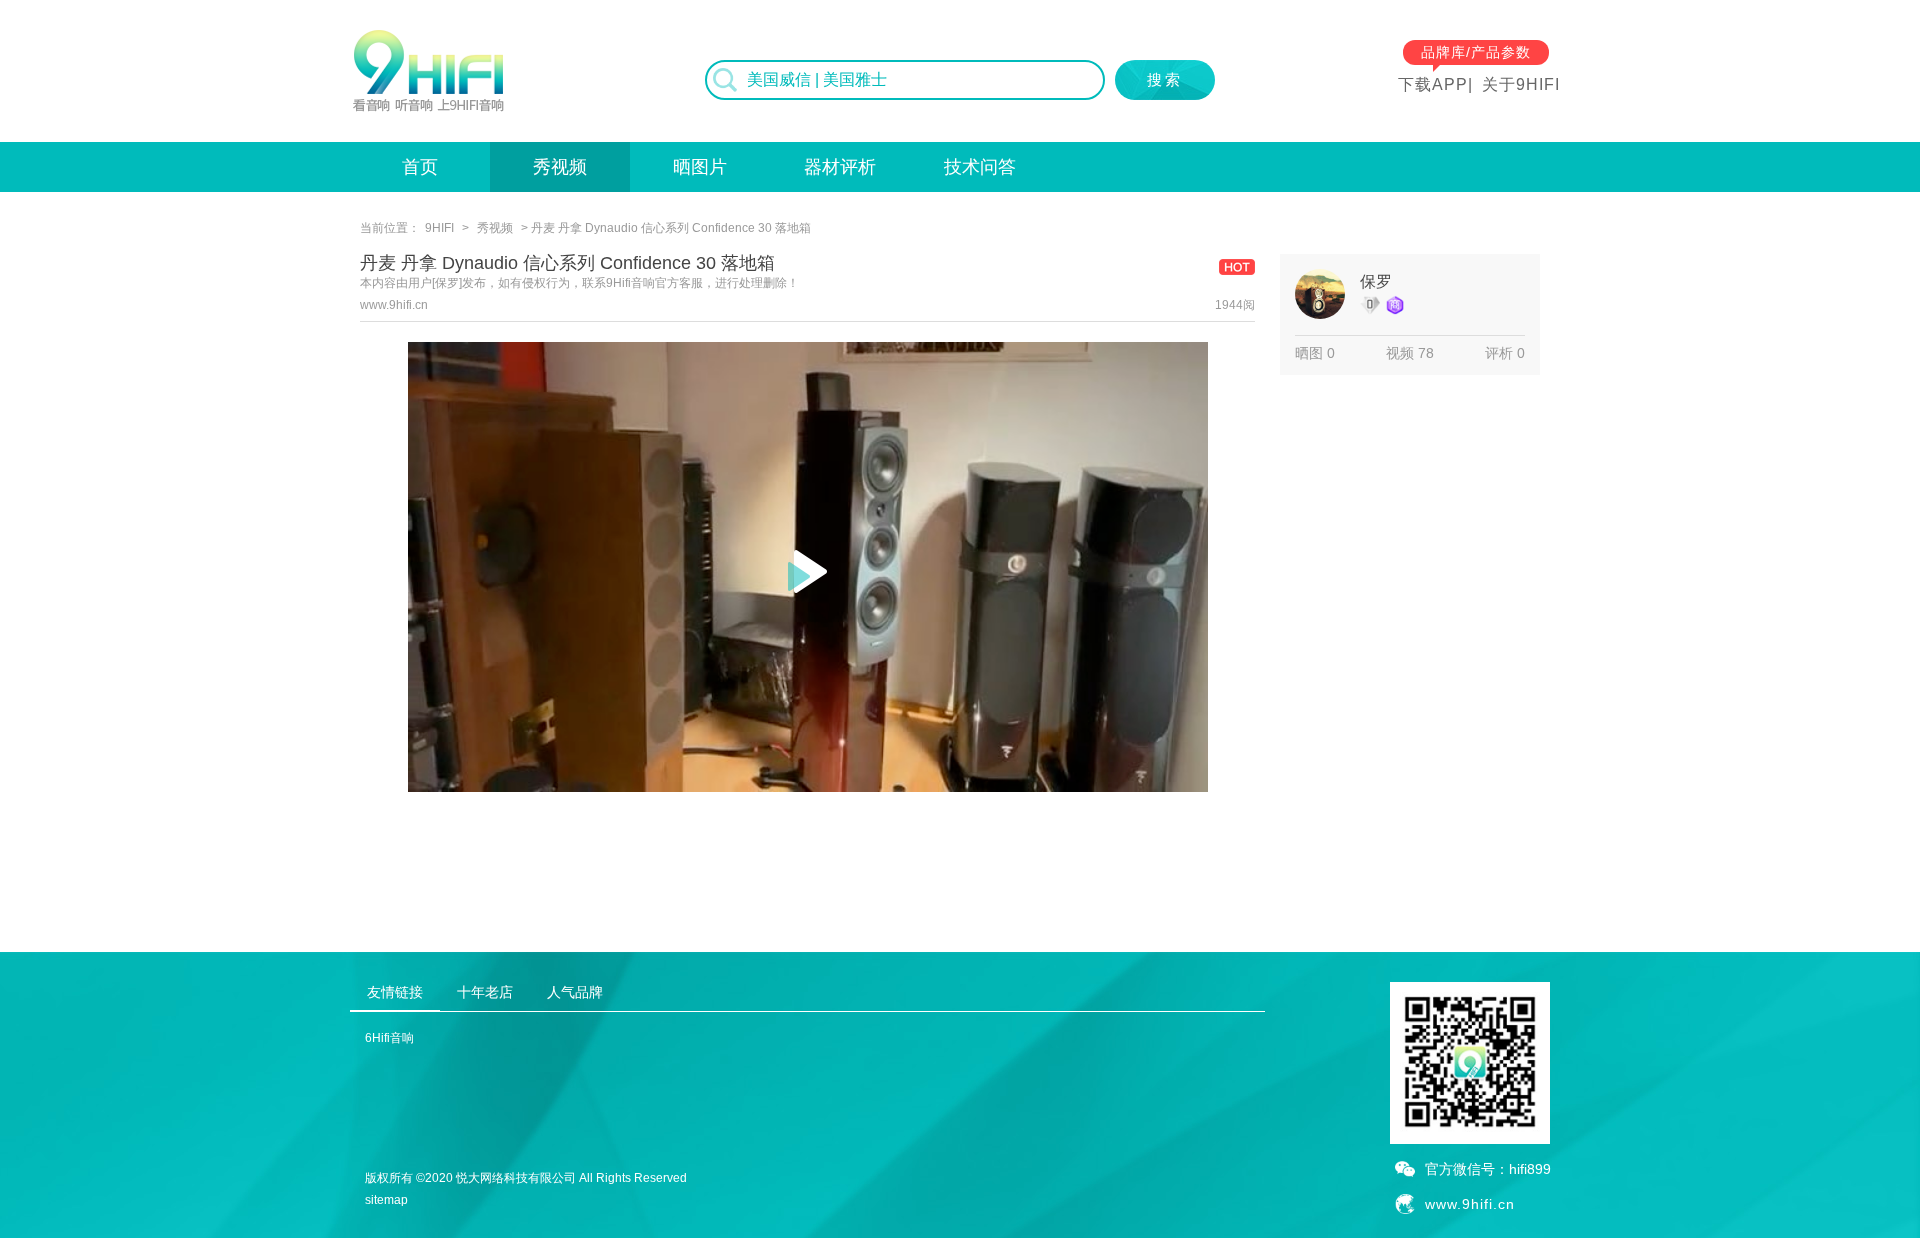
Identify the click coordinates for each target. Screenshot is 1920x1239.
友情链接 (395, 992)
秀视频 (560, 167)
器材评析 (840, 167)
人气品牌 (575, 992)
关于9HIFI (1521, 84)
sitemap (386, 1200)
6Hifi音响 (389, 1038)
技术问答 (980, 167)
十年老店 (485, 992)
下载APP (1433, 84)
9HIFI (439, 228)
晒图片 (700, 167)
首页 (420, 167)
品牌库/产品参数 (1476, 52)
